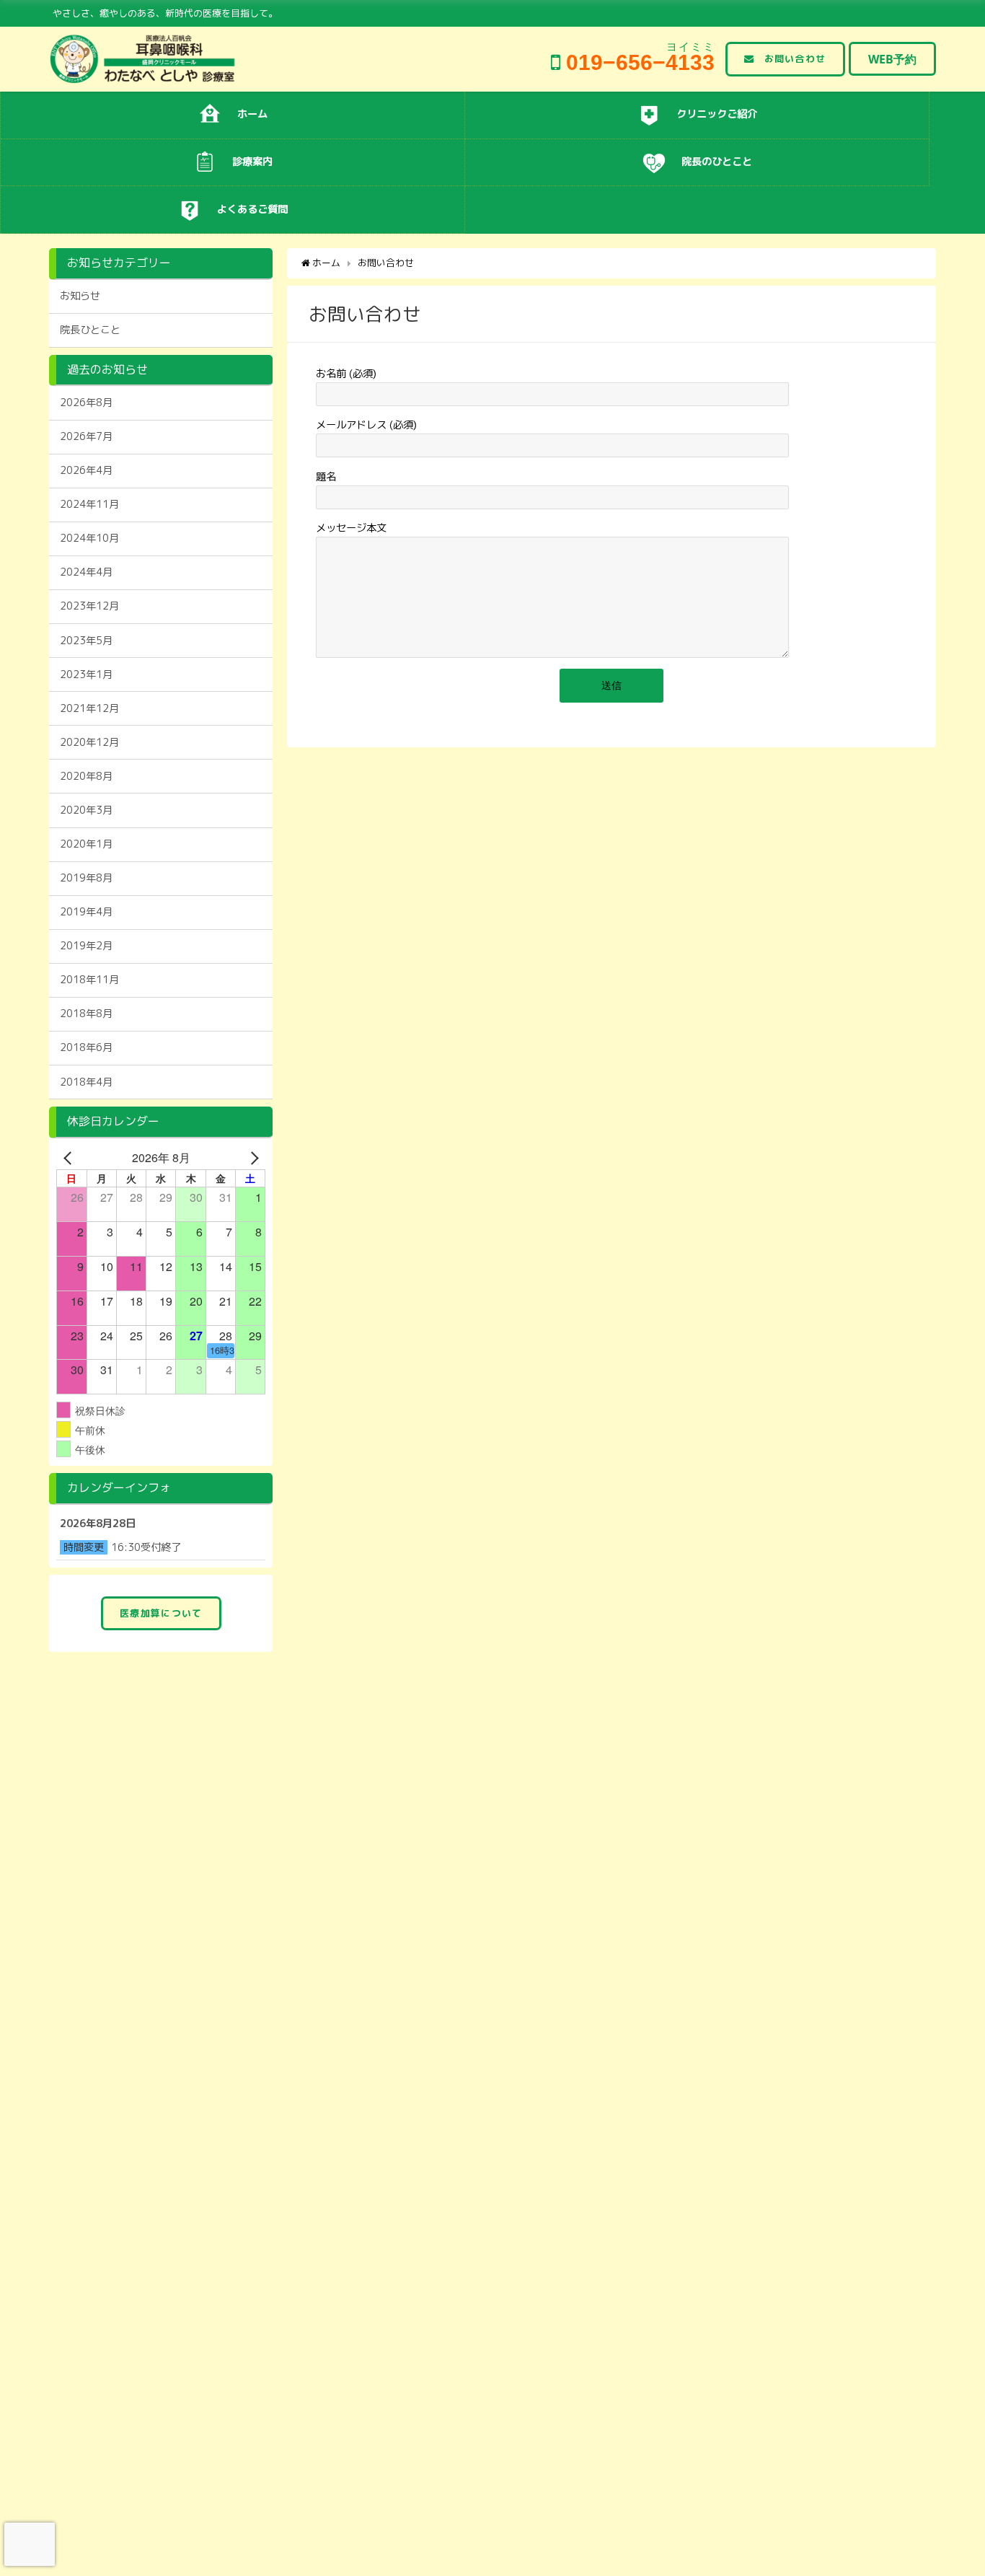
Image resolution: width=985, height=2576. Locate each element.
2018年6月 (86, 1047)
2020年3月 (86, 810)
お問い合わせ (795, 58)
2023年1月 (86, 674)
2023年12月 (89, 606)
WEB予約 (892, 59)
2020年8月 (86, 776)
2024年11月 (89, 504)
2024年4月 (86, 572)
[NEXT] (252, 1158)
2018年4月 (86, 1082)
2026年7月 (86, 436)
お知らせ (80, 296)
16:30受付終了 (146, 1547)
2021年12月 (89, 708)
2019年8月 (86, 878)
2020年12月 (89, 742)
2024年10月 (89, 538)
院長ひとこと (90, 330)
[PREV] (70, 1158)
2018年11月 (89, 980)
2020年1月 (86, 844)
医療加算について (161, 1613)
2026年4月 (86, 470)
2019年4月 (86, 912)
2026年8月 (86, 403)
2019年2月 (86, 946)
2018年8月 (86, 1014)
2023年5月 (86, 641)
